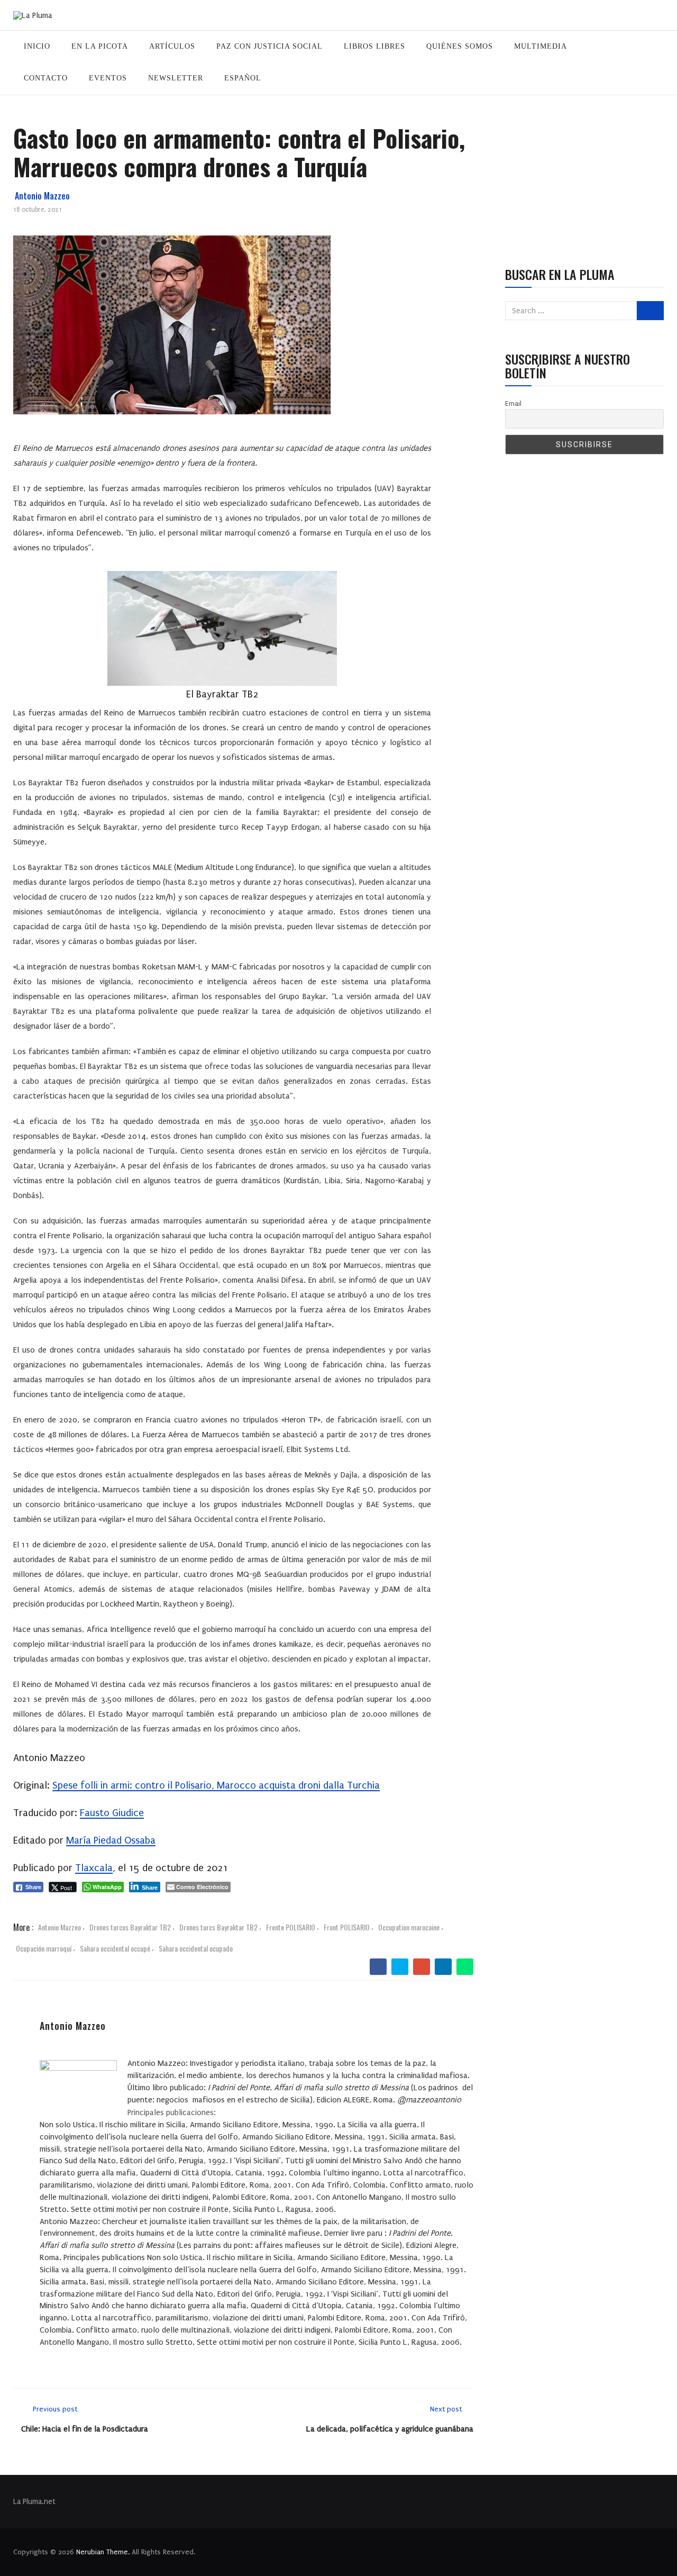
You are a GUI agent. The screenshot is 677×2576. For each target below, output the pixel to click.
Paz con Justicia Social (269, 46)
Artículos (172, 46)
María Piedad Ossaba (111, 1840)
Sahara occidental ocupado (196, 1948)
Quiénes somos (460, 46)
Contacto (46, 78)
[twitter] (400, 1967)
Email (513, 403)
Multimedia (541, 46)
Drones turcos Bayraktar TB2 (130, 1927)
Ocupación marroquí (44, 1948)
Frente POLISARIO (291, 1927)
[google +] (422, 1967)
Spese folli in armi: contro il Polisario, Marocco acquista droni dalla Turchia (216, 1785)
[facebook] (378, 1967)
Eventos (108, 78)
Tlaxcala (94, 1868)
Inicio (37, 46)
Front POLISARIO (347, 1927)
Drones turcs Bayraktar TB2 (218, 1927)
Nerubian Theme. (103, 2552)
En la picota (100, 46)
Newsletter (176, 78)
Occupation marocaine (409, 1927)
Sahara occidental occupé (115, 1948)
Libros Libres (374, 46)
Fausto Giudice (112, 1813)
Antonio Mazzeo (42, 196)
